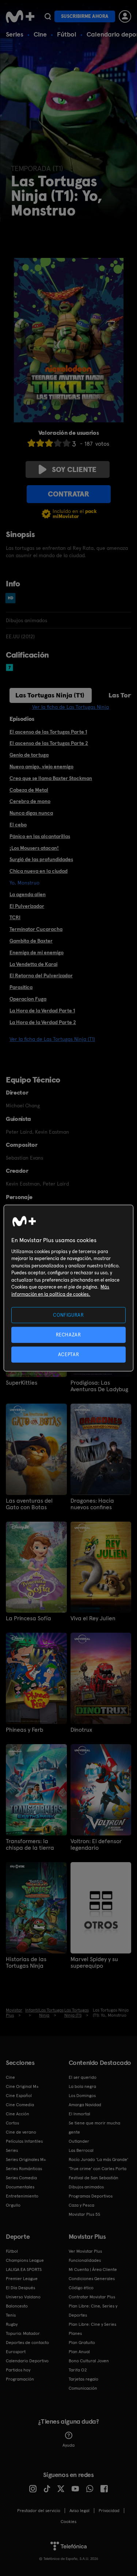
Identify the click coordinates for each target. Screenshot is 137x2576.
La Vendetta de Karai (33, 964)
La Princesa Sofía (28, 1618)
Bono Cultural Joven (89, 2361)
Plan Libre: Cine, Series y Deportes (93, 2311)
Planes (75, 2333)
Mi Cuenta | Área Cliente (93, 2269)
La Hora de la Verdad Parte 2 (43, 1022)
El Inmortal (79, 2114)
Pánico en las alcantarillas (40, 836)
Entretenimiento (22, 2196)
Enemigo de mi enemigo (37, 952)
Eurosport (16, 2352)
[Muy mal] (31, 443)
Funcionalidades (85, 2260)
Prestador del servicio (39, 2511)
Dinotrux (81, 1730)
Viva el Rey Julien (93, 1618)
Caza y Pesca (81, 2205)
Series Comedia (21, 2178)
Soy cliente (74, 469)
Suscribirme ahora (85, 16)
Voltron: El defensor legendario (96, 1845)
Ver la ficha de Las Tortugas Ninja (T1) (52, 1039)
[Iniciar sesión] (125, 16)
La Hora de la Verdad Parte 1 (42, 1011)
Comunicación (83, 2388)
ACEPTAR (69, 1354)
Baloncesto (17, 2306)
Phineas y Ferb (24, 1730)
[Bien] (58, 443)
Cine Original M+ (22, 2086)
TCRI (15, 917)
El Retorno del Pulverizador (41, 975)
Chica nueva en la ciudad (39, 871)
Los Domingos (82, 2096)
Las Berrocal (81, 2150)
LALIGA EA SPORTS (24, 2269)
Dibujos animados (86, 2187)
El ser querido (83, 2077)
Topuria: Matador (23, 2333)
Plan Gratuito (82, 2343)
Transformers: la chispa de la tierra (30, 1845)
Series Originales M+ (26, 2160)
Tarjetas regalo (83, 2379)
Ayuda (68, 2445)
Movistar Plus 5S (84, 2214)
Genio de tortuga (29, 755)
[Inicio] (20, 16)
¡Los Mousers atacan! (34, 848)
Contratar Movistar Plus (92, 2297)
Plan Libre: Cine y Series (92, 2324)
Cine (40, 34)
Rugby (12, 2324)
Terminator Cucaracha (36, 929)
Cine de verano (21, 2132)
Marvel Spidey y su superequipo (94, 1963)
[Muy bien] (66, 443)
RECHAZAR (68, 1334)
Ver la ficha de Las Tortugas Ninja (71, 707)
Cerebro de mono (30, 801)
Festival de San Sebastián (94, 2178)
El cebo (18, 825)
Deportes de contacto (27, 2343)
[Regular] (49, 443)
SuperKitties (22, 1383)
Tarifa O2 (78, 2370)
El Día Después (20, 2288)
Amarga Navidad (85, 2105)
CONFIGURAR (68, 1315)
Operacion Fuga (28, 999)
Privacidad (109, 2511)
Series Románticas (24, 2169)
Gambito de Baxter (31, 941)
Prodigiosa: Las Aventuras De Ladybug (99, 1386)
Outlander (79, 2141)
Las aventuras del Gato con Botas (29, 1504)
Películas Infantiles (24, 2141)
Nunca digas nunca (31, 813)
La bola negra (82, 2086)
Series (15, 34)
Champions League (25, 2260)
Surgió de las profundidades (41, 859)
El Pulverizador (27, 906)
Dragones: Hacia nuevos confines (92, 1504)
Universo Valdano (23, 2297)
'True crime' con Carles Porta (98, 2169)
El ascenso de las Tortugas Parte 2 (49, 743)
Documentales (20, 2187)
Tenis (11, 2315)
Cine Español (19, 2096)
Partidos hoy (18, 2370)
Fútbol (67, 34)
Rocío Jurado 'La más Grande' (98, 2160)
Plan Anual (79, 2352)
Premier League (22, 2279)
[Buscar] (48, 16)
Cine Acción (18, 2114)
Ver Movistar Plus (85, 2251)
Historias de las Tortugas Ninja (26, 1963)
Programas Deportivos (91, 2196)
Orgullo (13, 2205)
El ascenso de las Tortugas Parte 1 (48, 732)
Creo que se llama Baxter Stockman (51, 778)
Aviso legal (79, 2511)
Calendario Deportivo (27, 2361)
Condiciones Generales (92, 2279)
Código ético (81, 2288)
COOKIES (68, 2522)
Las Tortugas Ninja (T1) (50, 695)
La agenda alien (28, 894)
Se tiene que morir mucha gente (94, 2128)
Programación (20, 2379)
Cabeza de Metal (29, 790)
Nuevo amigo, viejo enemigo (41, 766)
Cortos (12, 2123)
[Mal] (40, 443)
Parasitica (21, 987)
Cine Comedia (20, 2105)
